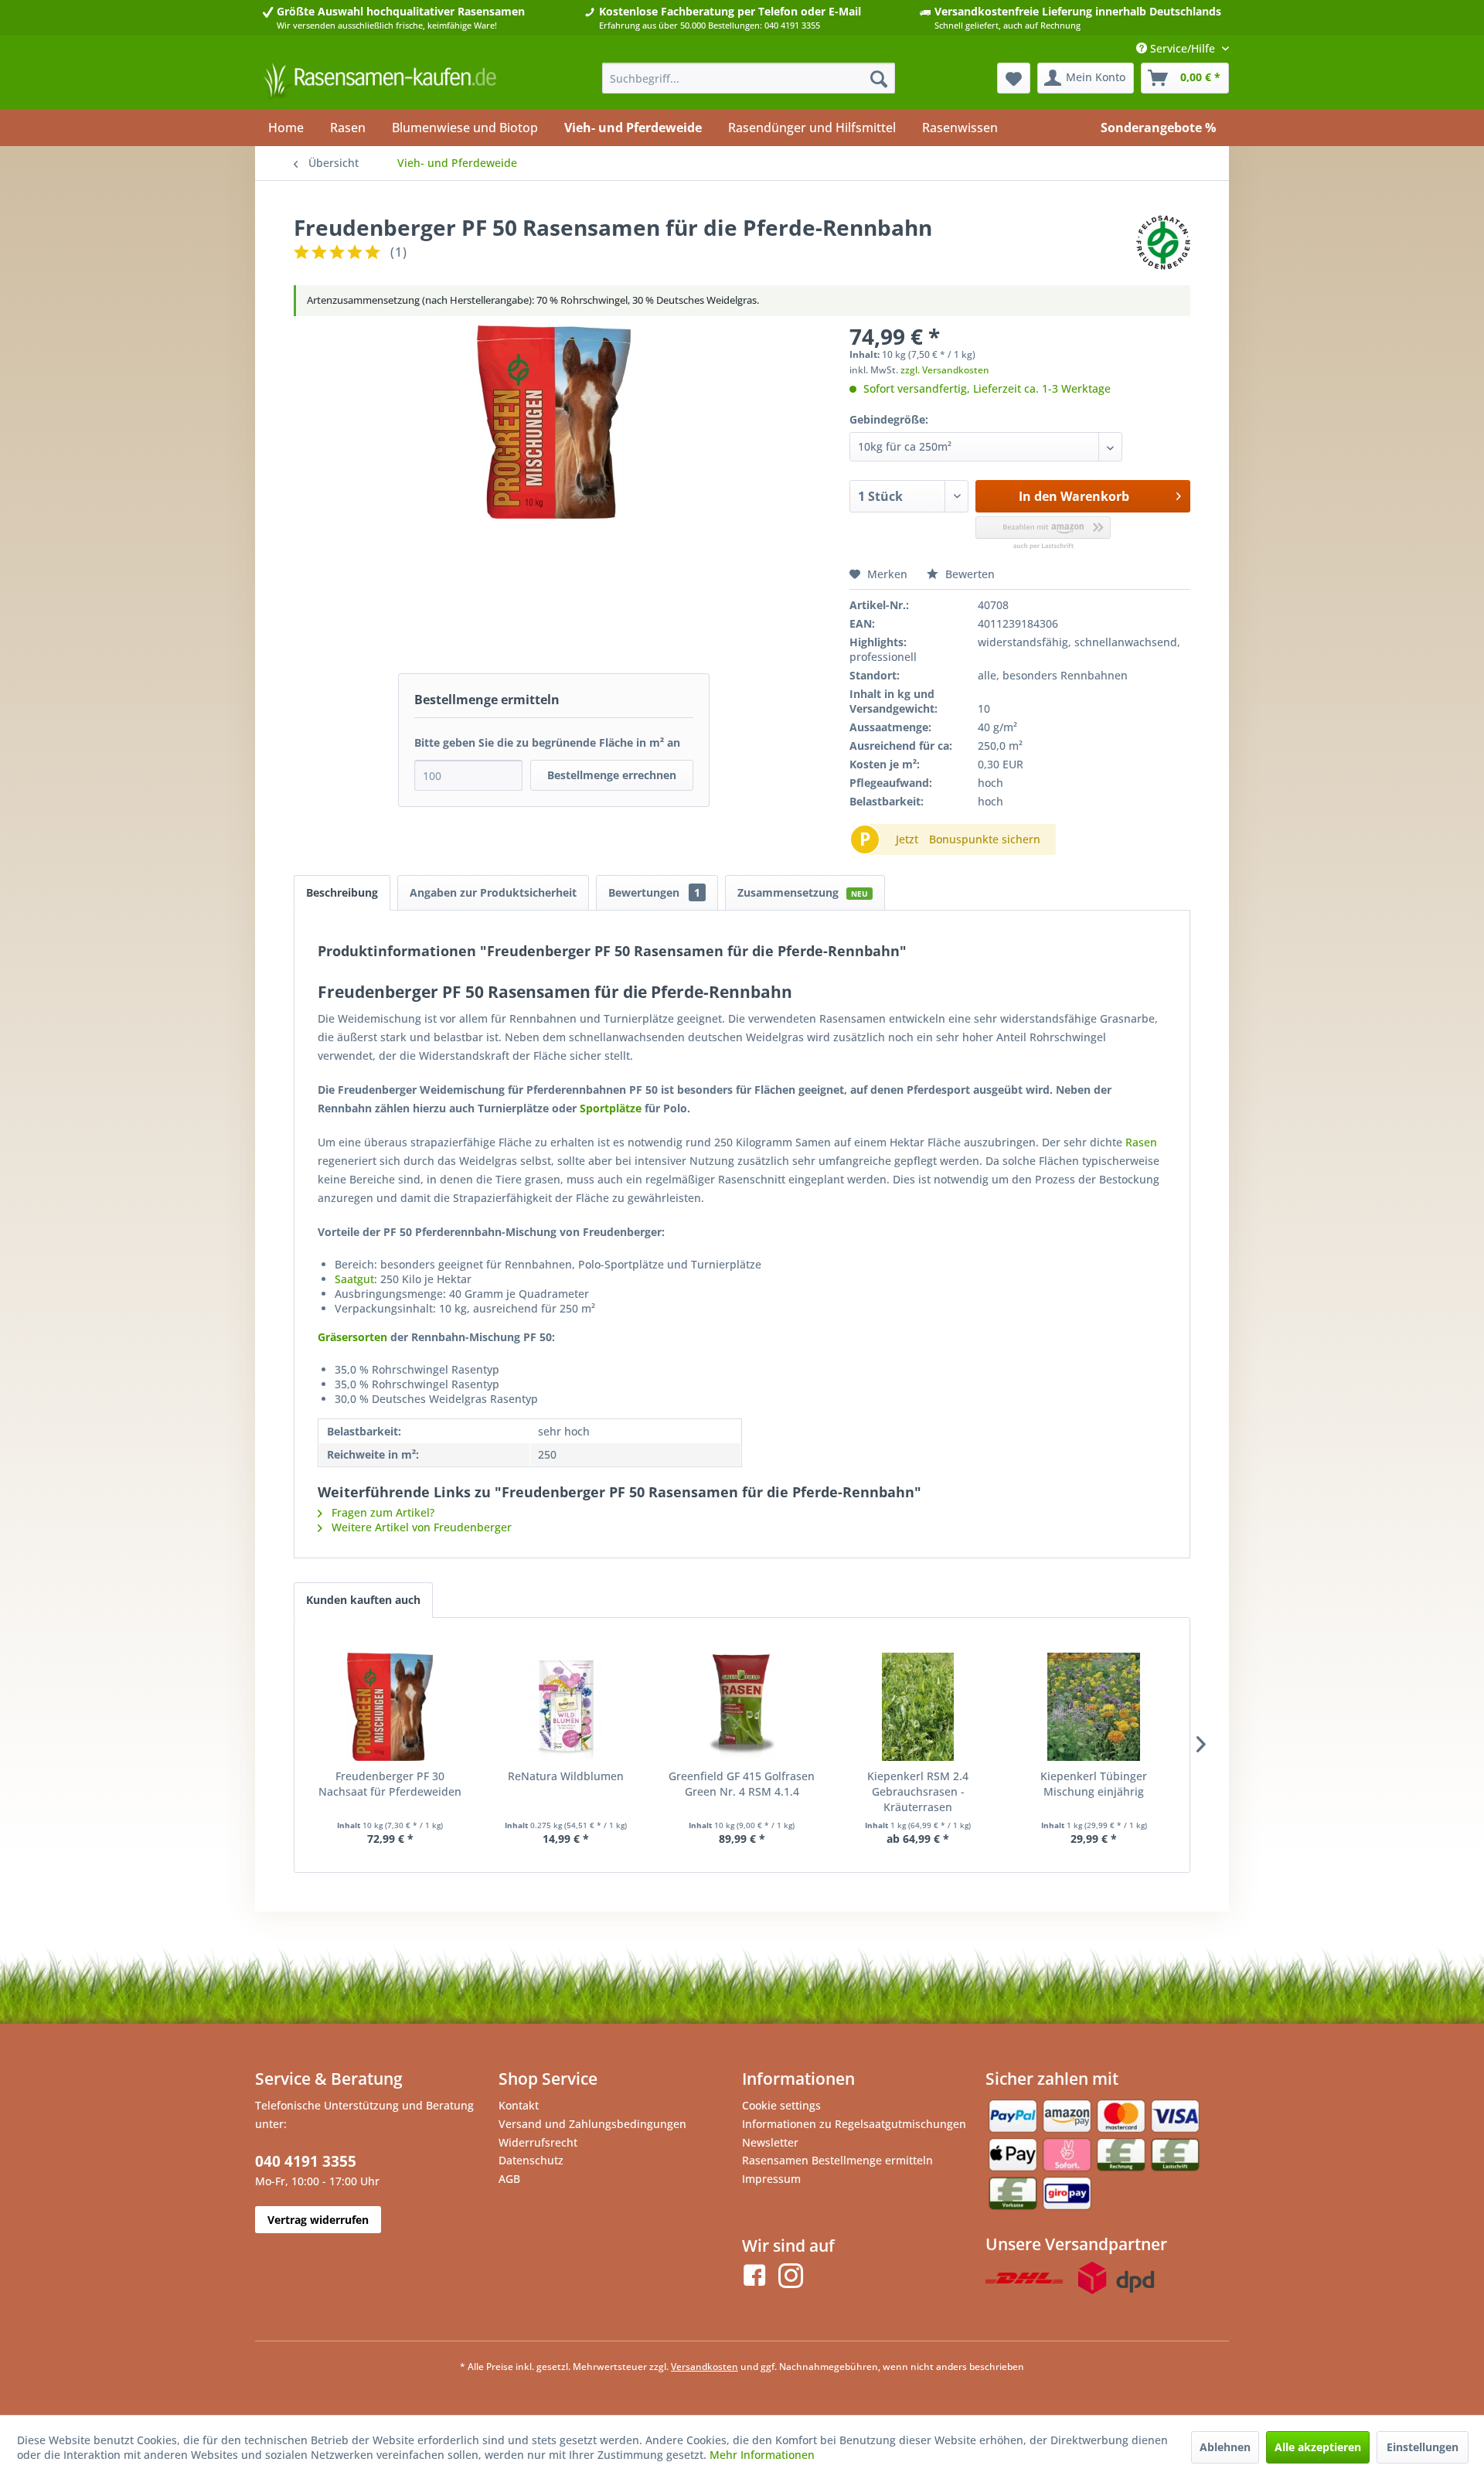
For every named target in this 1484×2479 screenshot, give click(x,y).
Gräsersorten (352, 1337)
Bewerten (968, 574)
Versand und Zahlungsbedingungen (592, 2124)
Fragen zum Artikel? (381, 1512)
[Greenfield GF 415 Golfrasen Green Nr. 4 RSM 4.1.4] (742, 1707)
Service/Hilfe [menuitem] (1183, 48)
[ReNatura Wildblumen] (567, 1707)
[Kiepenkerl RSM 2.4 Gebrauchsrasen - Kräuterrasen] (918, 1707)
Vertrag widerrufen (318, 2220)
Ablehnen (1225, 2447)
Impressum (771, 2179)
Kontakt (519, 2105)
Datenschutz (531, 2160)
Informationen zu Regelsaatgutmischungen (854, 2124)
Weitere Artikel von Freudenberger (420, 1527)
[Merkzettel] (1014, 78)
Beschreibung (342, 892)
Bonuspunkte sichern (985, 839)
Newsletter (770, 2142)
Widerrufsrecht (538, 2142)
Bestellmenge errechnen (612, 775)
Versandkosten (705, 2367)
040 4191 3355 (306, 2161)
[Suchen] (879, 78)
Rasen (1141, 1142)
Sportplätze (611, 1108)
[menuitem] (749, 78)
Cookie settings (781, 2105)
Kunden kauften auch (363, 1600)
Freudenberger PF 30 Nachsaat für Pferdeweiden (390, 1784)
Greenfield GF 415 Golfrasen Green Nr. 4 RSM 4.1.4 (742, 1784)
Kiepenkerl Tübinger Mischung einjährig (1094, 1784)
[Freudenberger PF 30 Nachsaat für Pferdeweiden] (390, 1707)
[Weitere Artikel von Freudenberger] (1163, 243)
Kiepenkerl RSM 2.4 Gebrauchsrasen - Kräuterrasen (918, 1791)
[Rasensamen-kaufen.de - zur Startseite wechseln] (380, 82)
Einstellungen (1423, 2447)
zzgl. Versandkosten (945, 370)
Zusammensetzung (803, 892)
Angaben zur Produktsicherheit (493, 892)
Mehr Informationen (762, 2455)
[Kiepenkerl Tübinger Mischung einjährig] (1094, 1707)
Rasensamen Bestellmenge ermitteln (837, 2160)
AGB (509, 2179)
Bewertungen (654, 892)
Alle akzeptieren (1318, 2447)
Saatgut (354, 1279)
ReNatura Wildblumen (566, 1776)
